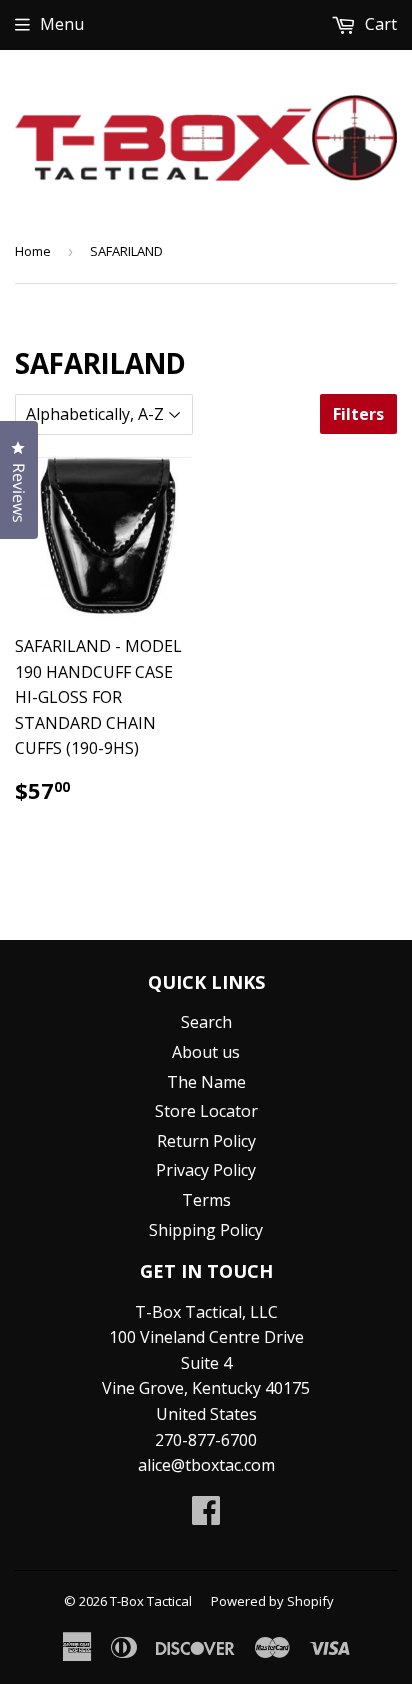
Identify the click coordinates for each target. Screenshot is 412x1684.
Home (33, 251)
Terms (206, 1200)
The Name (206, 1082)
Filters (358, 414)
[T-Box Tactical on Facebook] (206, 1516)
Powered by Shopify (272, 1601)
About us (206, 1052)
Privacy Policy (206, 1170)
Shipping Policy (206, 1230)
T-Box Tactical (151, 1601)
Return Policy (206, 1141)
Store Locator (206, 1111)
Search (206, 1022)
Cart (379, 24)
